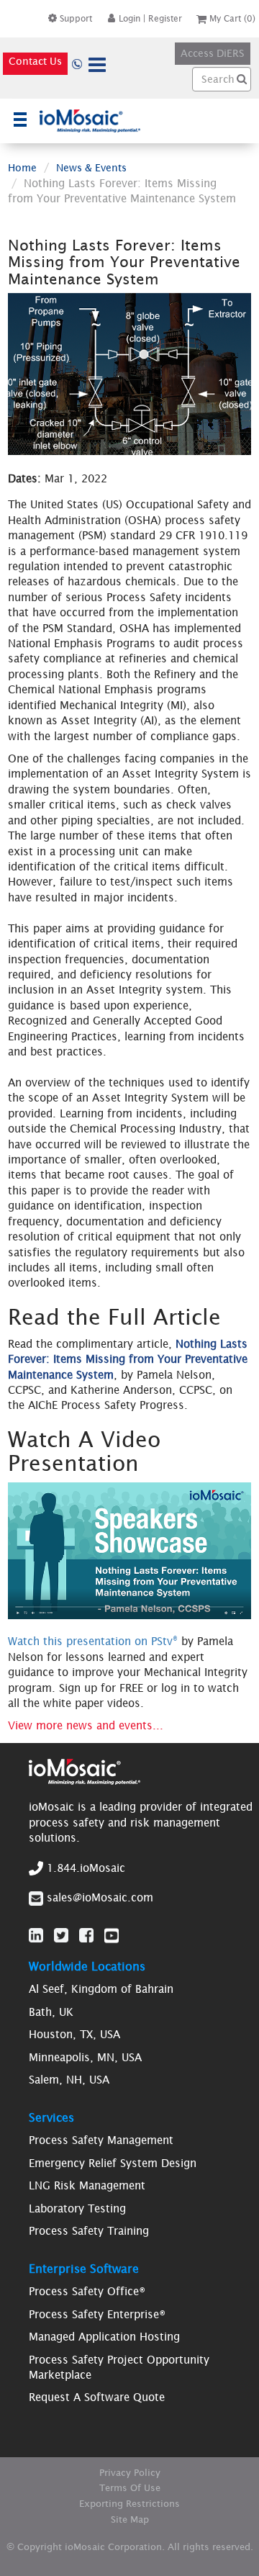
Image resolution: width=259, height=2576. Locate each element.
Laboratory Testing (77, 2208)
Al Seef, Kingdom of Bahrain (101, 1989)
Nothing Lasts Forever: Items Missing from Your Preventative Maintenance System (128, 1359)
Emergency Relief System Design (113, 2163)
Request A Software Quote (97, 2397)
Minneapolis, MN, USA (85, 2057)
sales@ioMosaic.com (100, 1897)
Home (22, 168)
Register (165, 18)
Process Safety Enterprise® (97, 2314)
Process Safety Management (101, 2140)
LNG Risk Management (87, 2185)
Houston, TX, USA (74, 2034)
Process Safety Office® (87, 2291)
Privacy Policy (130, 2473)
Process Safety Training (89, 2231)
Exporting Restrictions (129, 2504)
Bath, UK (51, 2012)
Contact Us (35, 61)
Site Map (130, 2519)
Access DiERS (213, 53)
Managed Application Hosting (104, 2337)
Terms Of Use (130, 2488)
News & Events (91, 168)
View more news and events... (86, 1725)
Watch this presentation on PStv (93, 1641)
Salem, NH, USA (69, 2080)
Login (129, 18)
